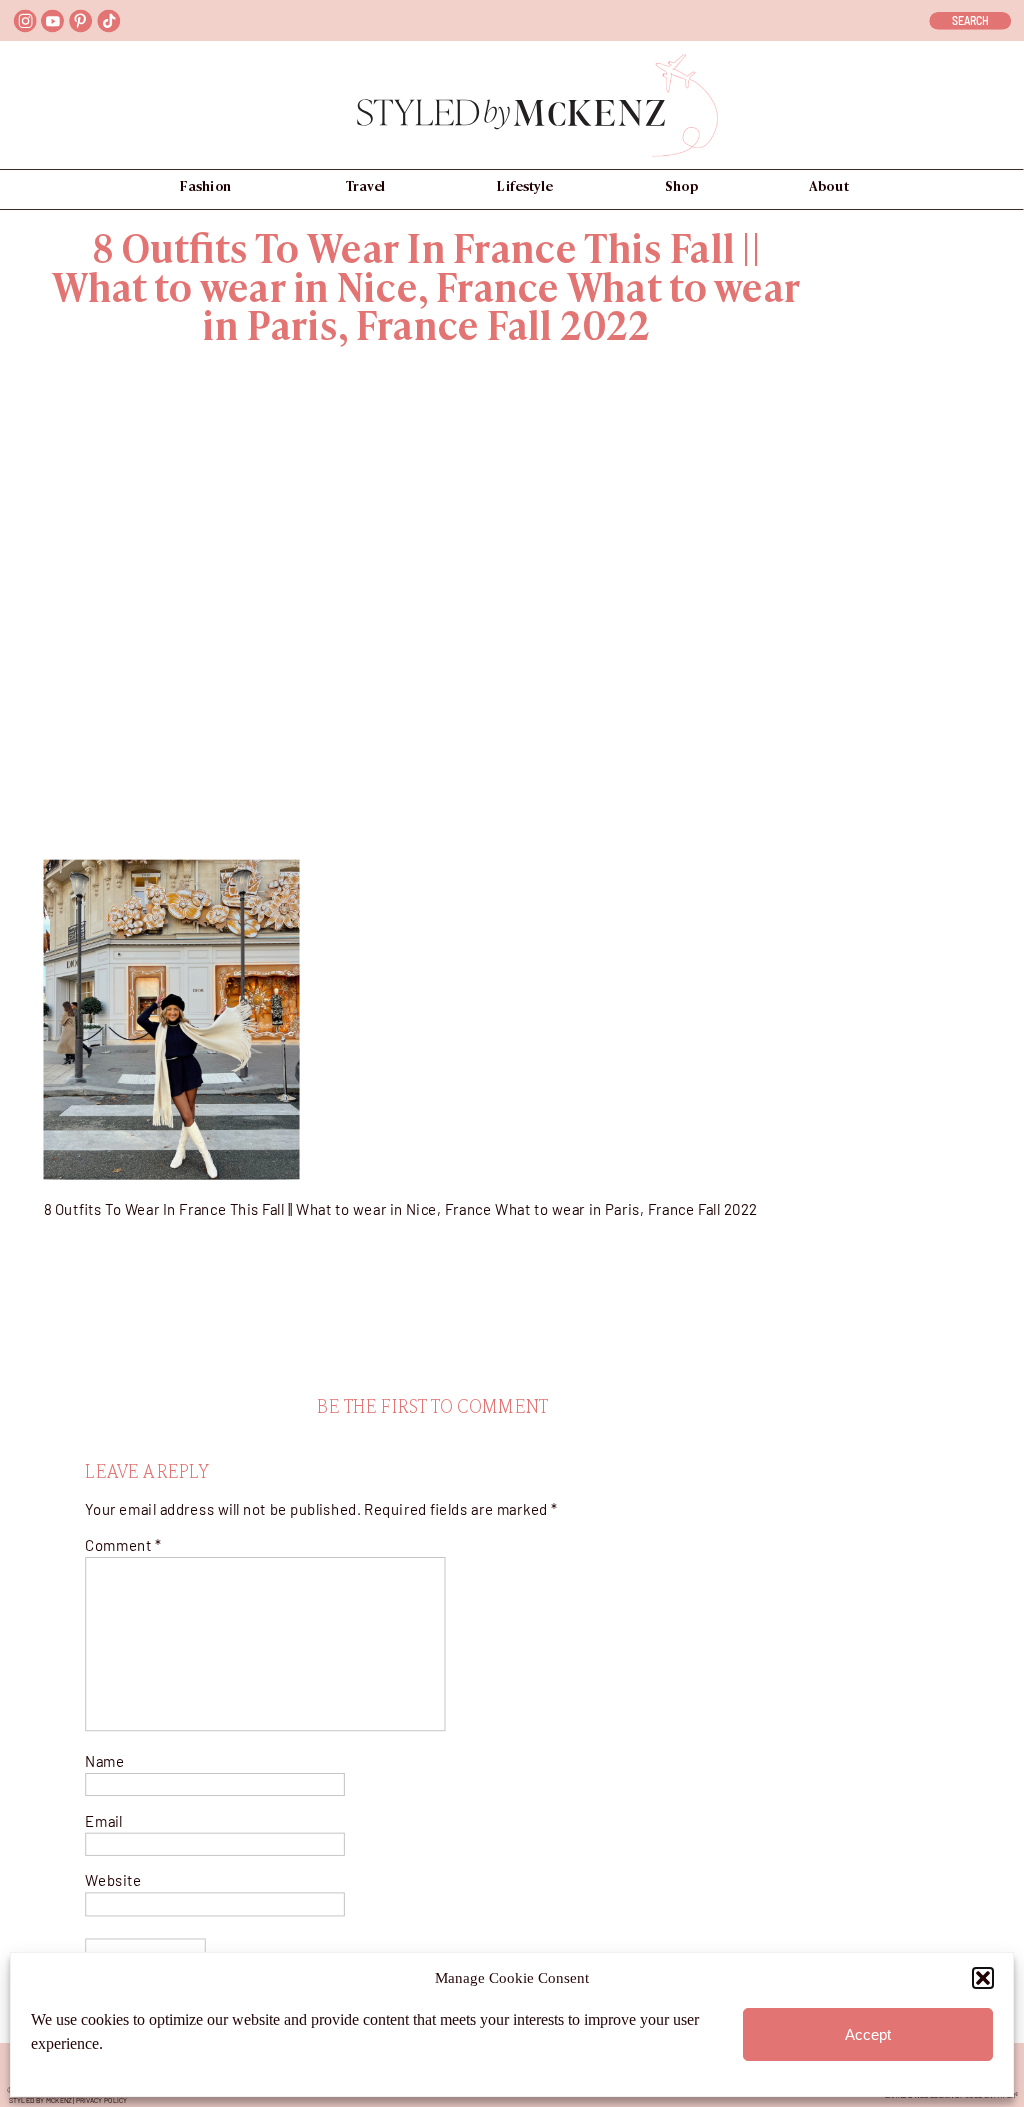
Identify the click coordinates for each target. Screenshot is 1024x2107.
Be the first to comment (432, 1408)
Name (104, 1761)
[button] (983, 1978)
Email (104, 1821)
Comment (123, 1545)
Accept (868, 2034)
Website (113, 1881)
